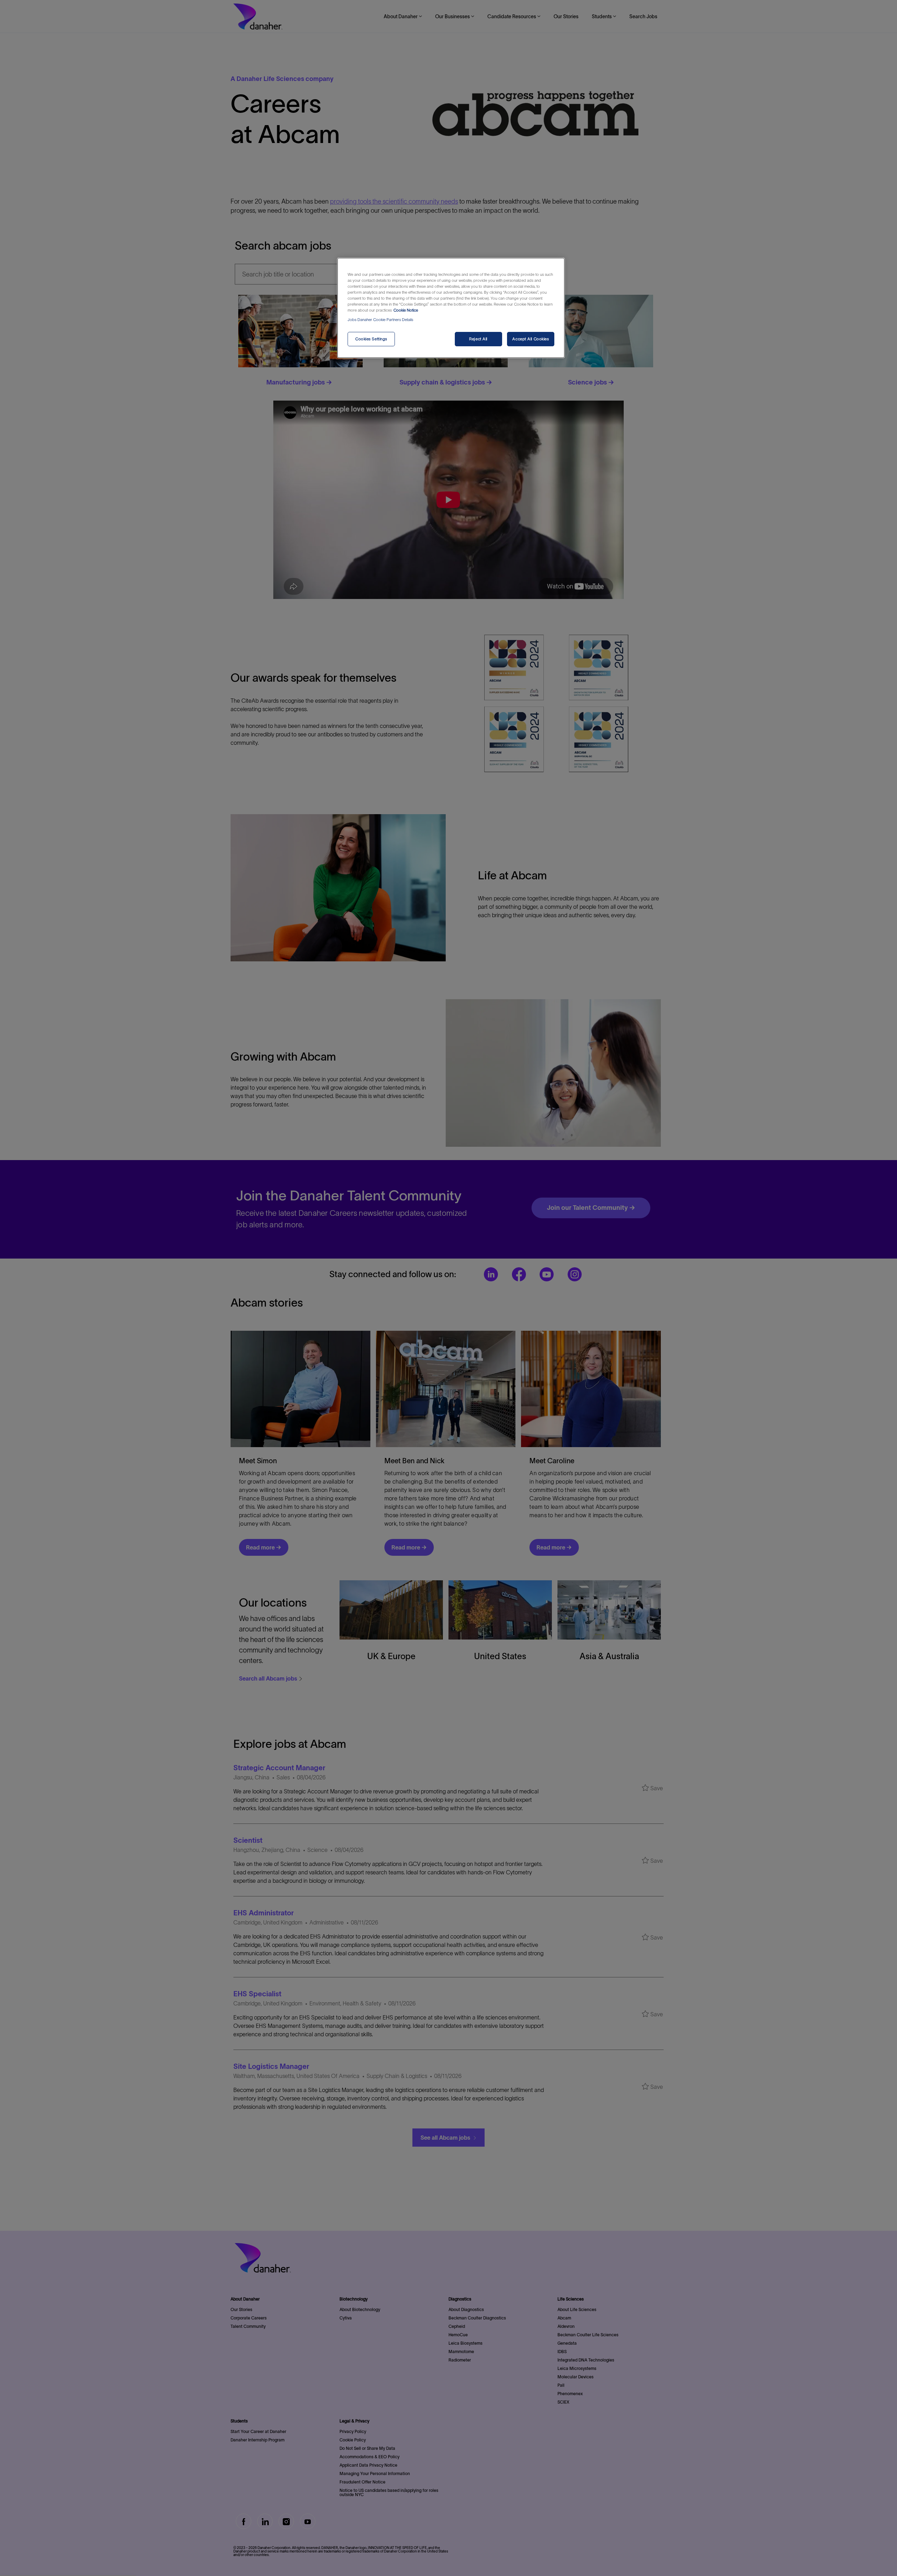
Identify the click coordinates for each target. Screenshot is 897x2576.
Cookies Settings (371, 339)
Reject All (478, 339)
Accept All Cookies (530, 339)
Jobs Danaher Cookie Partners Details (380, 320)
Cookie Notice (406, 310)
